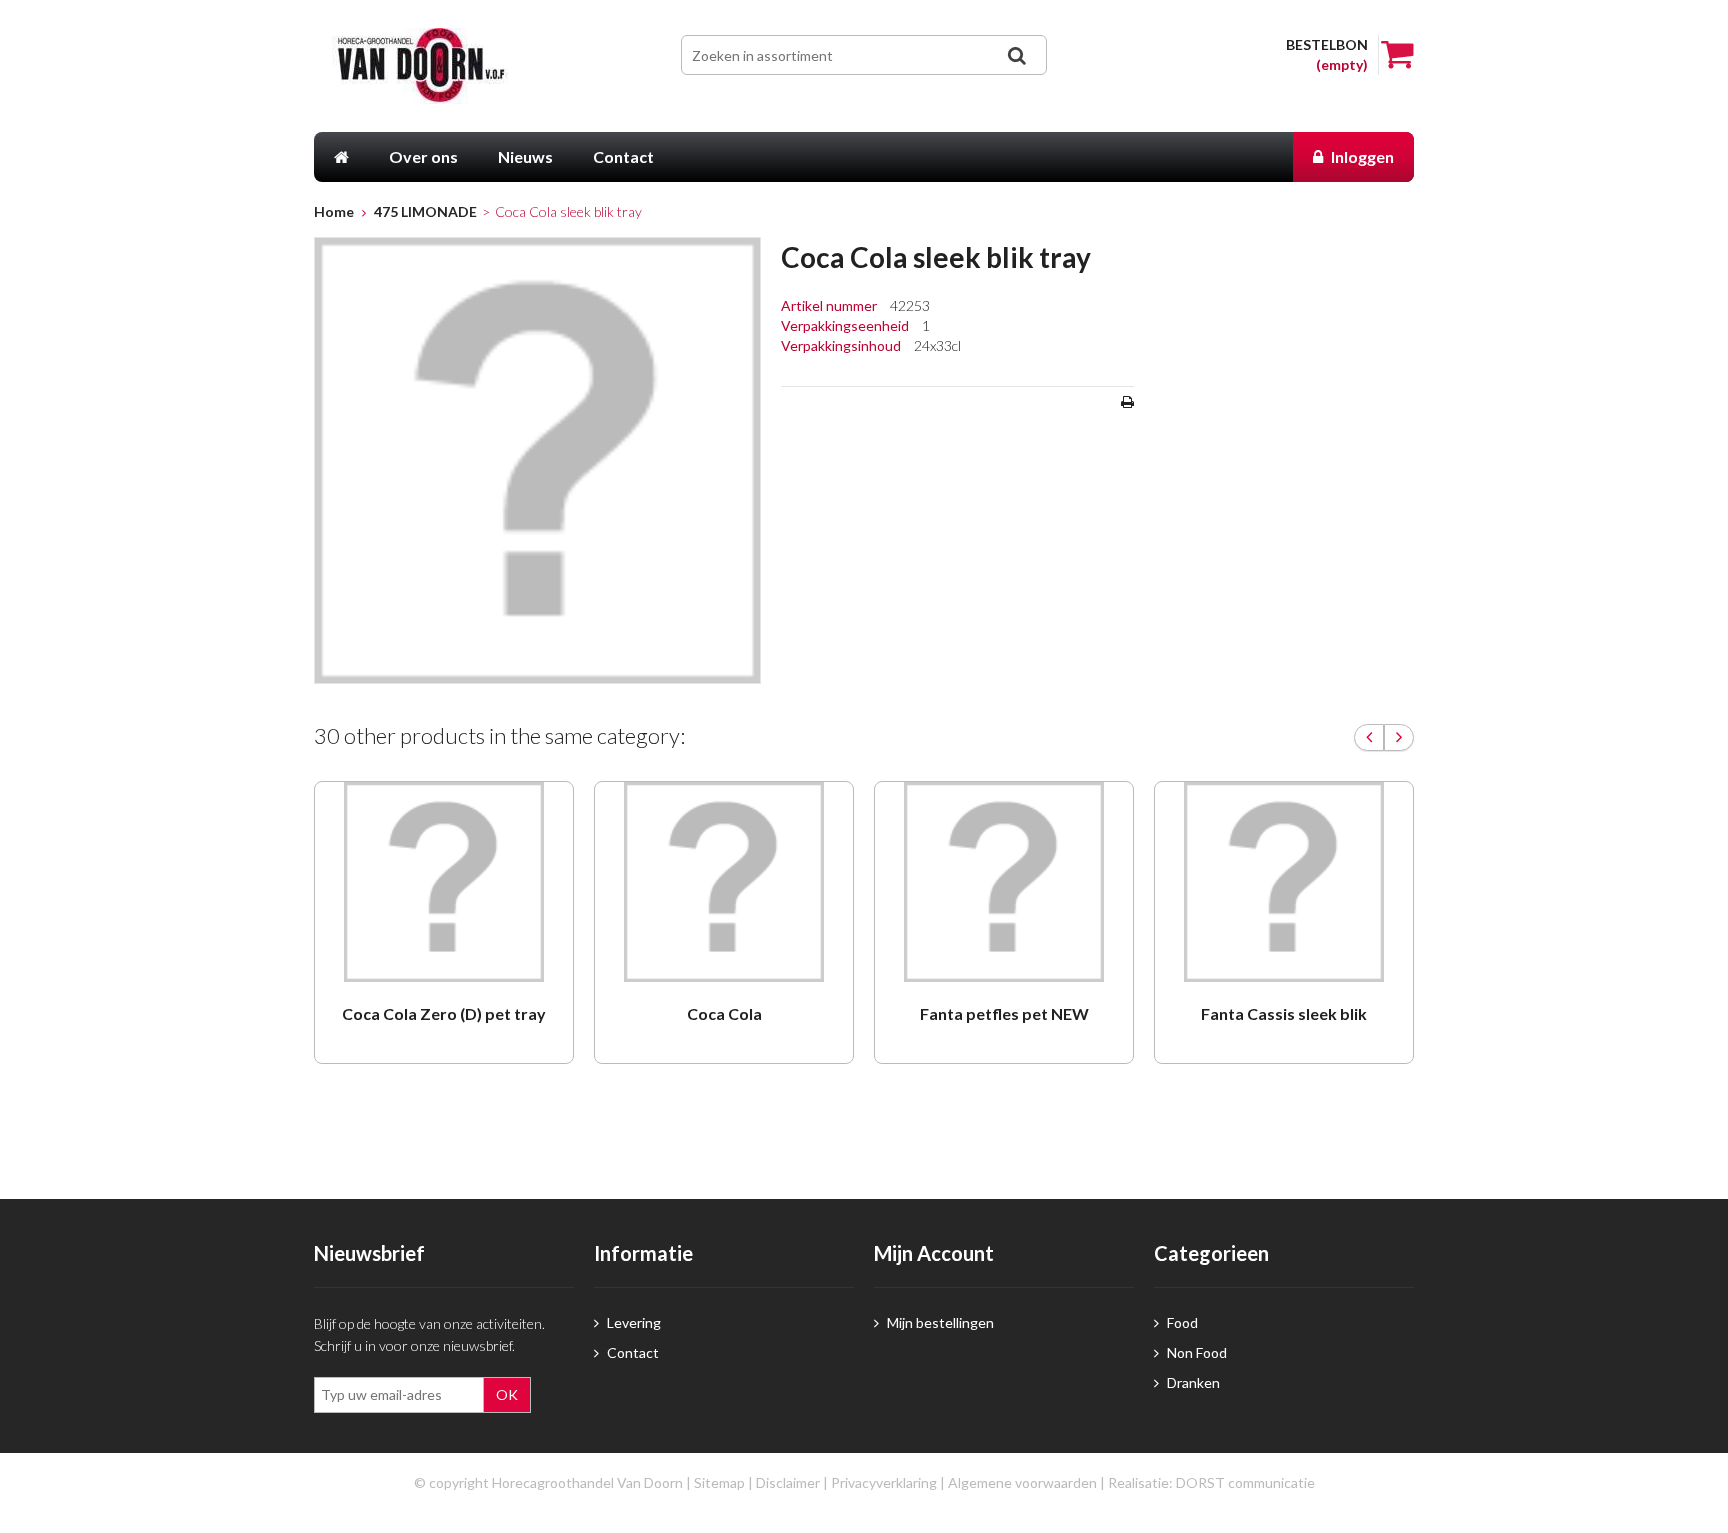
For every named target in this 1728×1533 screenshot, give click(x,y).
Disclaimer (788, 1482)
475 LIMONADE (425, 211)
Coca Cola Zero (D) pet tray (444, 1013)
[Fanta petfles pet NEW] (1004, 882)
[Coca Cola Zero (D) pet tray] (444, 882)
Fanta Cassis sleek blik (1284, 1013)
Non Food (1195, 1352)
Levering (632, 1322)
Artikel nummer (830, 305)
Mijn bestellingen (939, 1322)
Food (1181, 1322)
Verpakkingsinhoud (842, 345)
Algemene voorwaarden (1022, 1482)
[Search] (1016, 55)
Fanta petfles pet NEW (1004, 1013)
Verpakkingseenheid (846, 325)
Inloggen (1361, 156)
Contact (631, 1352)
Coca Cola (724, 1013)
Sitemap (719, 1482)
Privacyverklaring (884, 1482)
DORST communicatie (1245, 1482)
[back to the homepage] (451, 66)
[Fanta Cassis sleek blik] (1284, 882)
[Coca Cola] (724, 882)
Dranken (1192, 1382)
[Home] (341, 157)
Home (334, 211)
